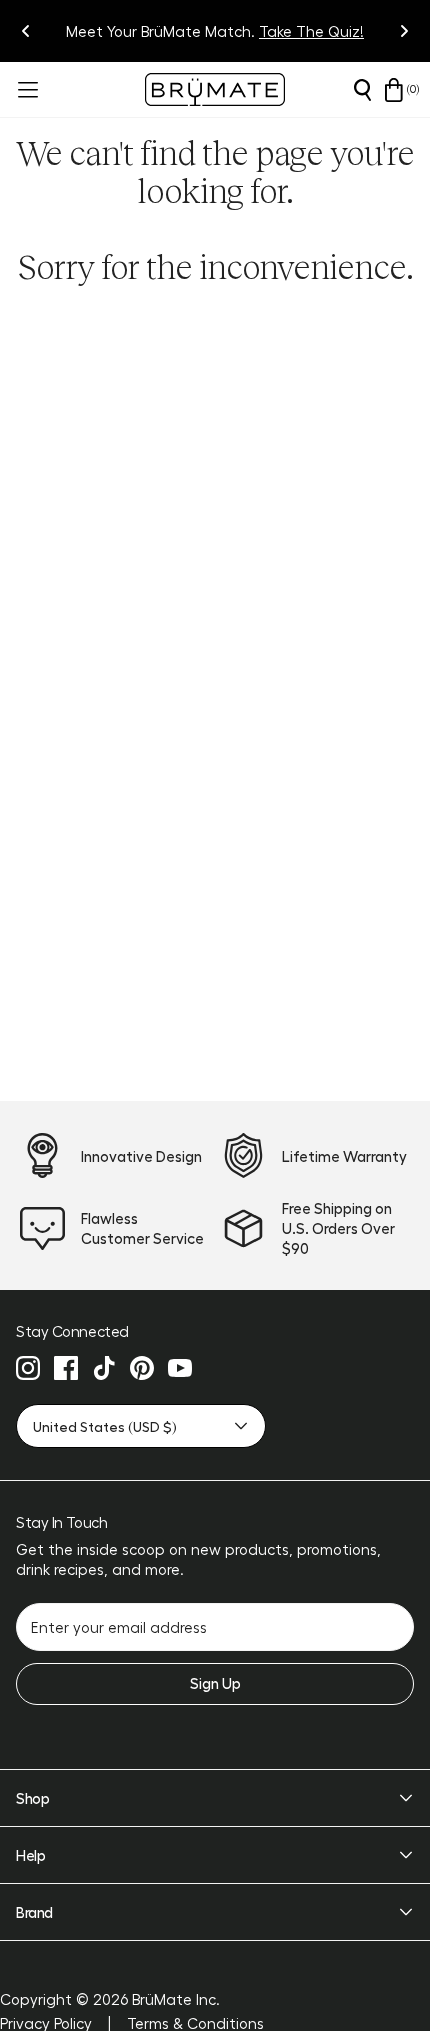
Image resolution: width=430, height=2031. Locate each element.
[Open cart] (394, 90)
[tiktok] (104, 1368)
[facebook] (66, 1368)
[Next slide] (404, 31)
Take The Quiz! (311, 31)
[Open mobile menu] (26, 90)
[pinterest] (142, 1368)
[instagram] (28, 1368)
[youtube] (180, 1368)
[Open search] (362, 90)
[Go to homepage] (215, 89)
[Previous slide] (26, 31)
